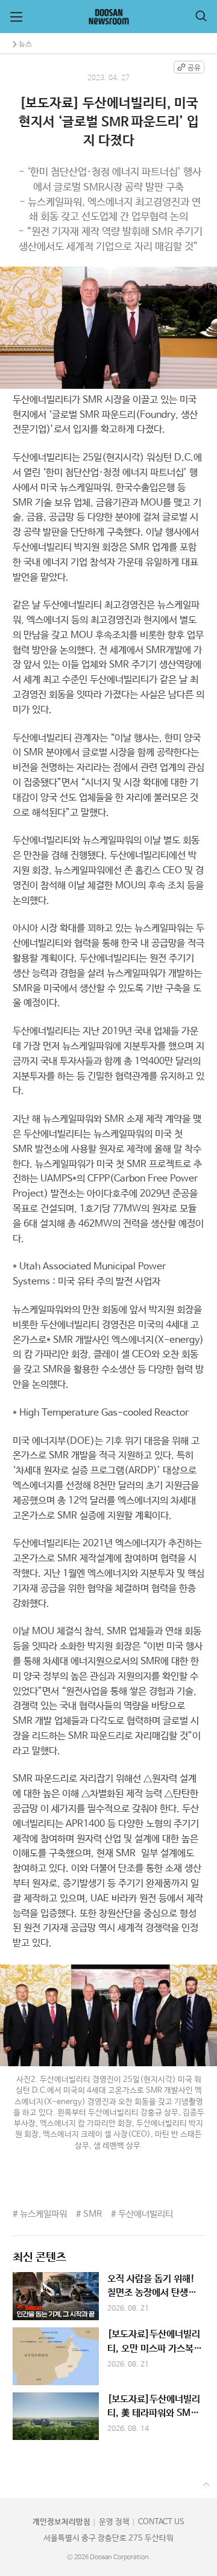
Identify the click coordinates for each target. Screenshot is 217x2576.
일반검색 (201, 16)
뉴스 (25, 44)
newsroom (109, 17)
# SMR (89, 2214)
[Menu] (16, 17)
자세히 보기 (108, 2296)
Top (206, 2486)
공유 (194, 68)
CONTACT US (161, 2522)
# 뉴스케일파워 (40, 2214)
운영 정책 (114, 2522)
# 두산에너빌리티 (142, 2214)
